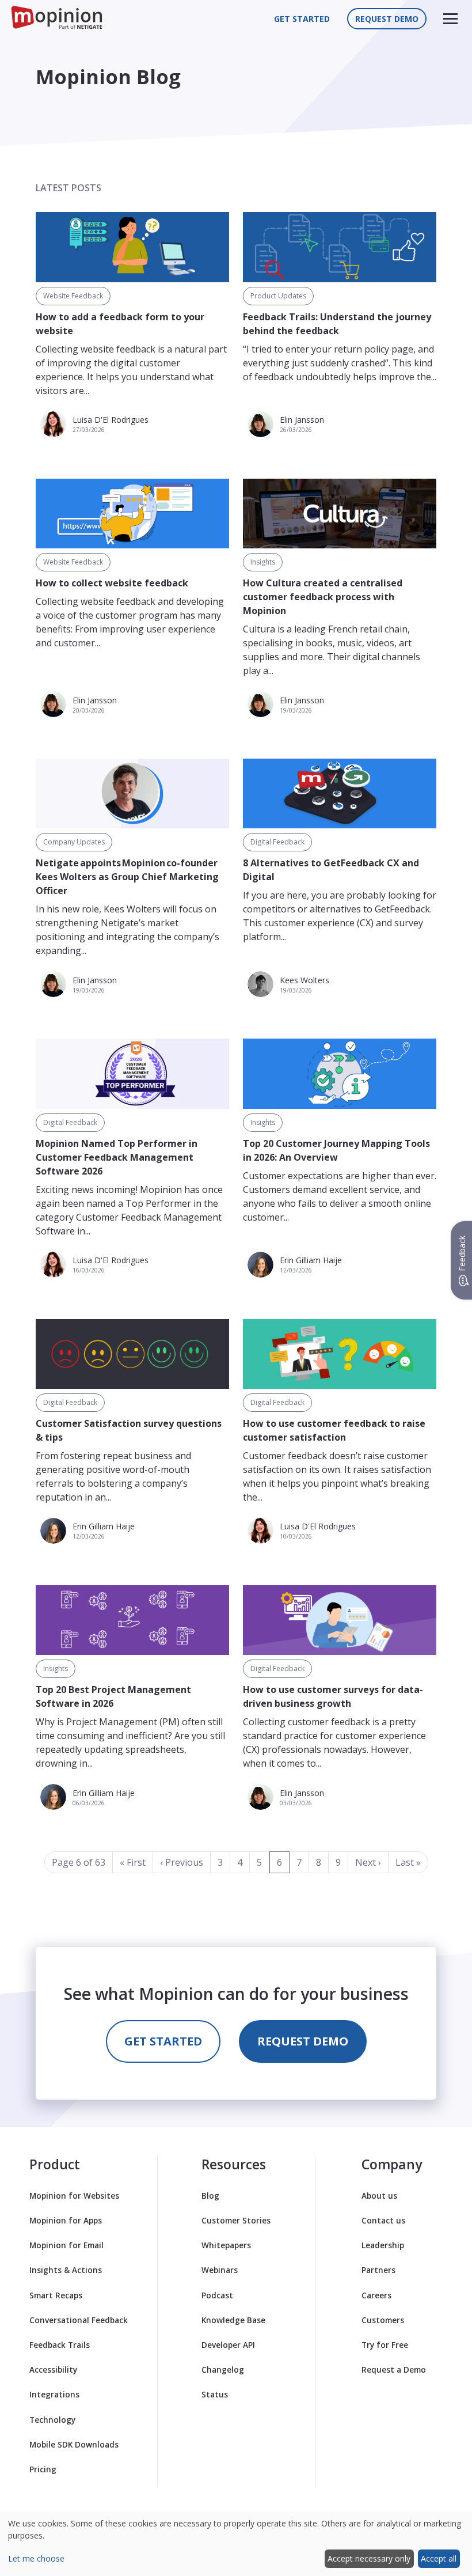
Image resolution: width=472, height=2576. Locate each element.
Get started (302, 19)
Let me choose (36, 2558)
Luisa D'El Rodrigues (111, 420)
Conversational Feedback (79, 2320)
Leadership (383, 2245)
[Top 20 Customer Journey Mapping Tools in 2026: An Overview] (340, 1073)
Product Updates (278, 296)
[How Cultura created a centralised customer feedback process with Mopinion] (340, 514)
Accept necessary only (369, 2558)
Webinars (220, 2270)
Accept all (439, 2558)
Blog (210, 2196)
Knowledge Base (233, 2320)
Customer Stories (236, 2220)
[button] (450, 19)
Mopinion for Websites (74, 2196)
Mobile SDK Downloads (74, 2444)
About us (379, 2196)
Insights (263, 562)
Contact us (383, 2220)
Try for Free (385, 2345)
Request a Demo (394, 2369)
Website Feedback (73, 296)
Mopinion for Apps (66, 2220)
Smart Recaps (56, 2295)
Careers (376, 2295)
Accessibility (53, 2369)
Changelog (223, 2369)
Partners (378, 2270)
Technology (52, 2420)
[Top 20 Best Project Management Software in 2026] (132, 1620)
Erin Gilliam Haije (311, 1260)
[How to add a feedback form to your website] (132, 247)
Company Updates (74, 842)
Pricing (43, 2469)
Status (215, 2394)
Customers (383, 2320)
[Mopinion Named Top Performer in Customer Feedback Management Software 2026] (132, 1073)
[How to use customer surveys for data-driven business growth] (340, 1620)
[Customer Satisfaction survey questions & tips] (132, 1354)
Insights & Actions (66, 2270)
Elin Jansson (302, 420)
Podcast (217, 2295)
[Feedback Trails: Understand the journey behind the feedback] (340, 247)
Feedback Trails (60, 2345)
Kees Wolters (304, 980)
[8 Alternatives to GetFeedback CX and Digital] (340, 793)
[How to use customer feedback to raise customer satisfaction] (340, 1354)
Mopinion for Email (66, 2245)
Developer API (228, 2345)
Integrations (54, 2394)
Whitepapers (226, 2245)
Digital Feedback (277, 842)
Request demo (387, 19)
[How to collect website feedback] (132, 514)
